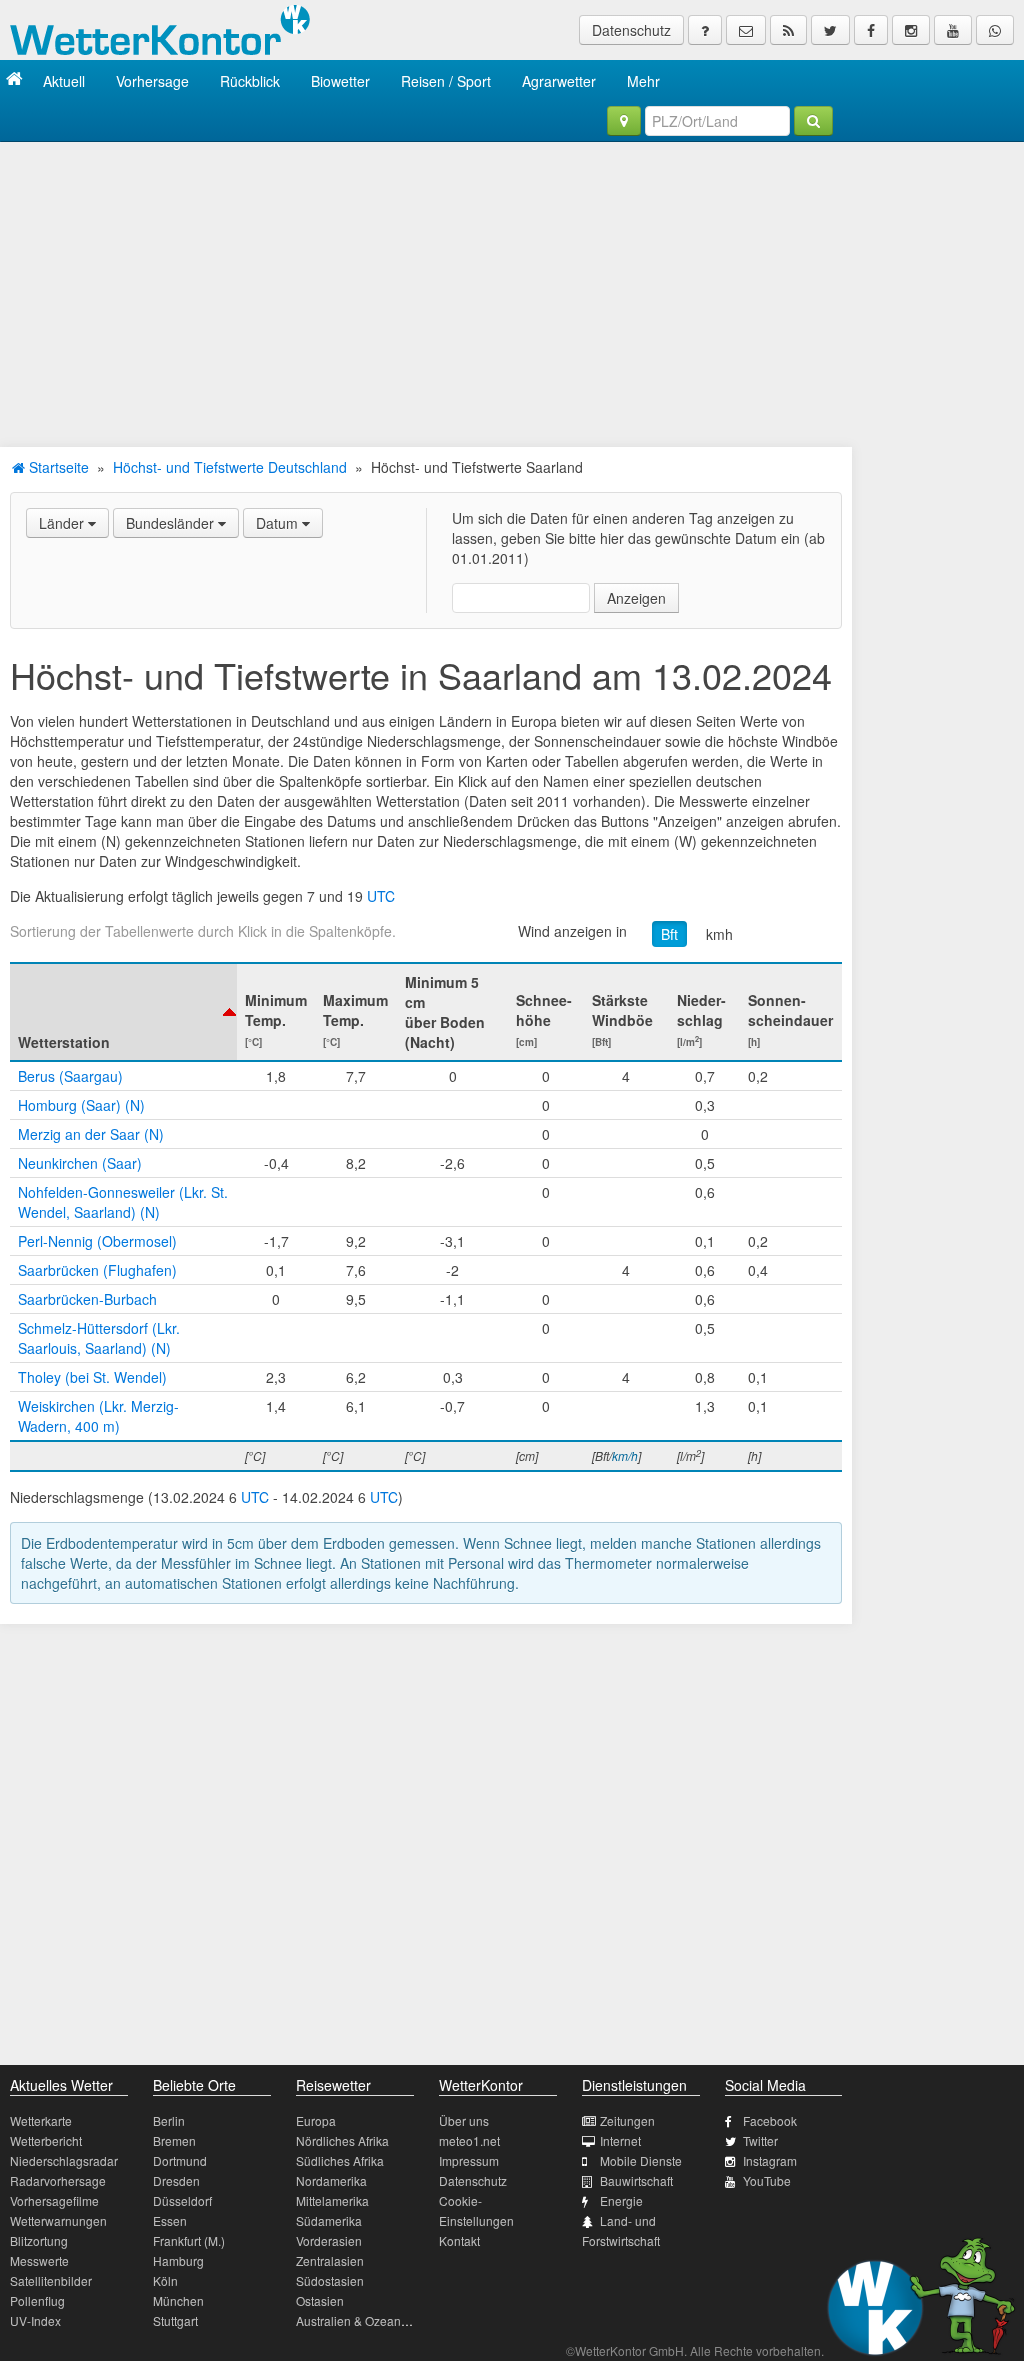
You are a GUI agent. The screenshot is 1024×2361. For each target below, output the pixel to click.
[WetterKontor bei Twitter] (830, 30)
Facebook (770, 2120)
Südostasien (330, 2280)
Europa (316, 2120)
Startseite (57, 467)
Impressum (469, 2160)
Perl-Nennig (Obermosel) (97, 1241)
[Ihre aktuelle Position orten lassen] (624, 121)
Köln (165, 2280)
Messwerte (39, 2260)
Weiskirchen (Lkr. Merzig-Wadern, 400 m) (98, 1416)
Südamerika (329, 2220)
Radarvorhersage (58, 2180)
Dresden (176, 2180)
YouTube (767, 2180)
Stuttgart (175, 2320)
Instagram (770, 2160)
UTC (381, 896)
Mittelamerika (332, 2200)
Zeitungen (627, 2120)
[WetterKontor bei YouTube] (953, 30)
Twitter (760, 2140)
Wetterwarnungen (58, 2220)
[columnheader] (123, 1012)
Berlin (169, 2120)
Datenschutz (631, 30)
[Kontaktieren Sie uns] (746, 30)
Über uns (464, 2120)
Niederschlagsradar (64, 2160)
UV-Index (35, 2320)
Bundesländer (172, 523)
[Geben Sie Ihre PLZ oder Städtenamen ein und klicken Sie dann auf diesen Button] (813, 121)
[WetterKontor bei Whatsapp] (995, 30)
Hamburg (178, 2260)
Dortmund (180, 2160)
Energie (621, 2200)
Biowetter (340, 81)
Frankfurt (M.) (189, 2240)
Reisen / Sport (446, 81)
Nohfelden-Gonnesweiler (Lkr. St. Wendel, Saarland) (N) (123, 1202)
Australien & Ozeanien (357, 2320)
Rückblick (250, 81)
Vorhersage (152, 81)
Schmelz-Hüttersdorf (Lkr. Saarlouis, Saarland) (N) (99, 1338)
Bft (669, 934)
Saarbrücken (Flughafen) (97, 1270)
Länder (63, 523)
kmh (719, 934)
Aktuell (64, 81)
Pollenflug (37, 2300)
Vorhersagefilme (54, 2200)
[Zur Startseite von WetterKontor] (14, 80)
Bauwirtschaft (636, 2180)
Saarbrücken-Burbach (87, 1299)
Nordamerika (331, 2180)
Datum (279, 523)
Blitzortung (39, 2240)
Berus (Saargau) (70, 1076)
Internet (620, 2140)
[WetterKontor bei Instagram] (911, 30)
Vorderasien (329, 2240)
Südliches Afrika (340, 2160)
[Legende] (705, 30)
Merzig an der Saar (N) (91, 1134)
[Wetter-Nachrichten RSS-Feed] (788, 30)
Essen (170, 2220)
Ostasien (320, 2300)
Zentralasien (330, 2260)
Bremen (174, 2140)
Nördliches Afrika (342, 2140)
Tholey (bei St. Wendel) (92, 1377)
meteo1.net (469, 2140)
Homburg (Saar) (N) (81, 1105)
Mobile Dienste (641, 2160)
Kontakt (459, 2240)
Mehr (643, 81)
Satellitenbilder (51, 2280)
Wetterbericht (46, 2140)
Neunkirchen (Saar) (80, 1163)
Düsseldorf (182, 2200)
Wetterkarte (41, 2120)
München (178, 2300)
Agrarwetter (559, 81)
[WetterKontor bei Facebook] (871, 30)
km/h (625, 1455)
